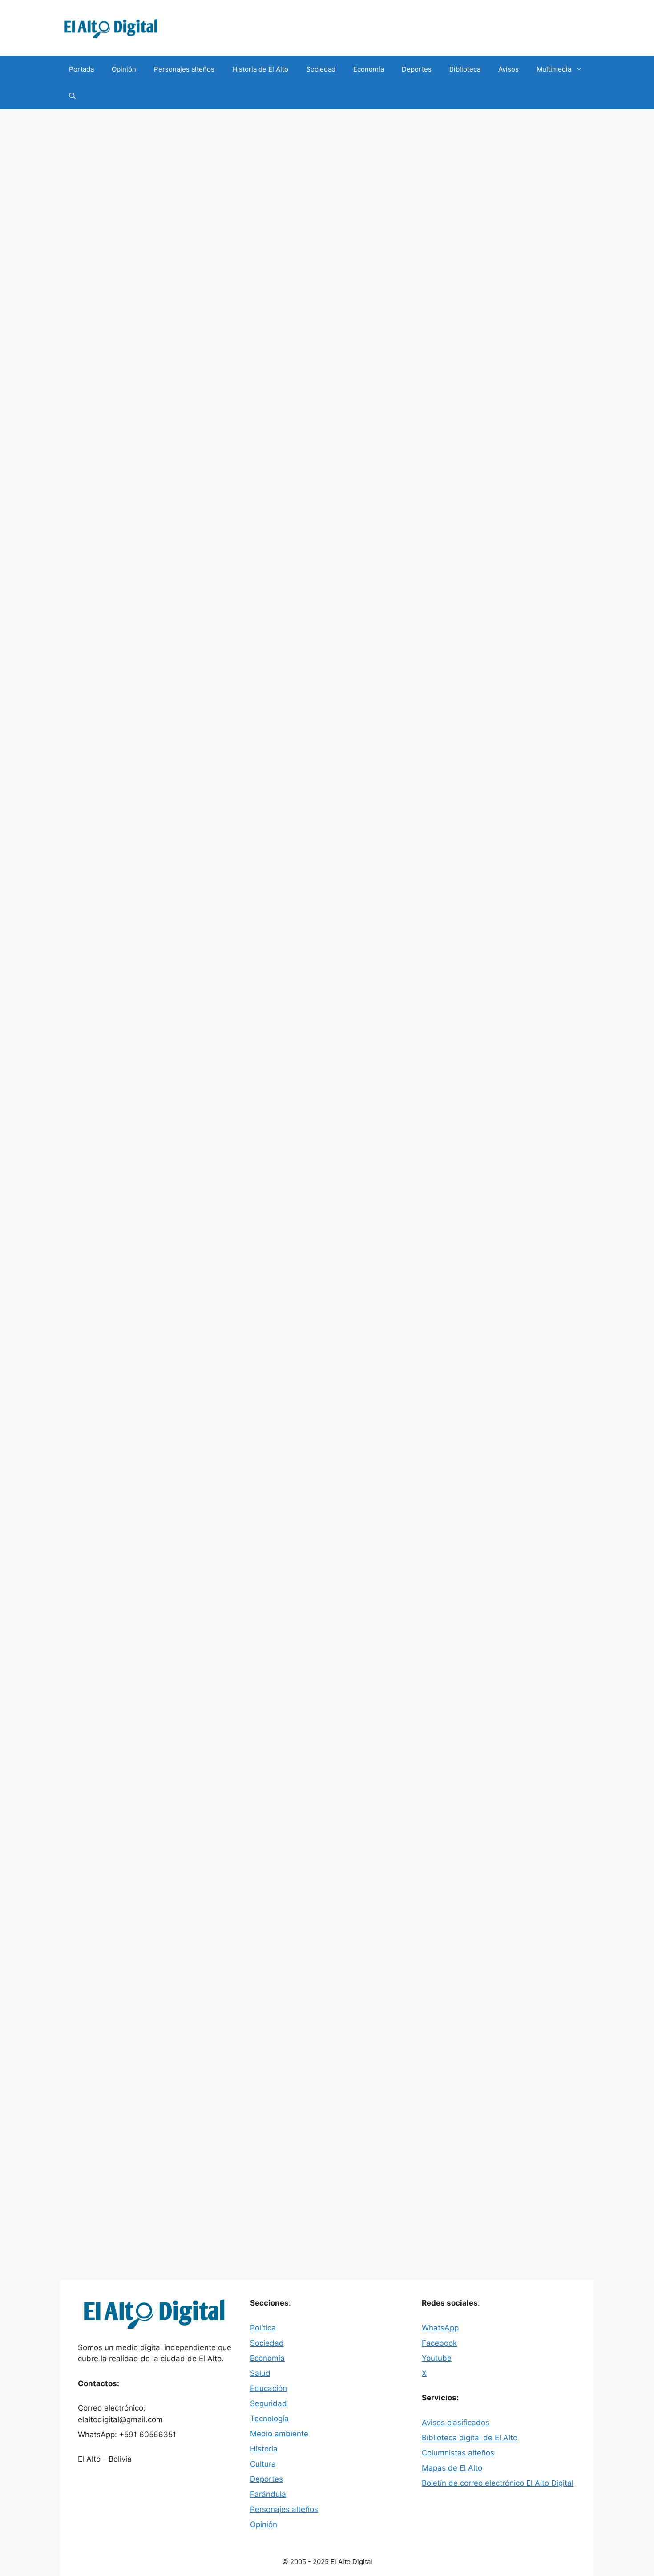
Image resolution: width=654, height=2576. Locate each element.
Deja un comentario (117, 495)
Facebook (439, 2343)
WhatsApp (440, 2328)
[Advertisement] (327, 176)
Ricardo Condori (172, 485)
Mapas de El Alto (452, 2468)
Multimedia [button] (554, 69)
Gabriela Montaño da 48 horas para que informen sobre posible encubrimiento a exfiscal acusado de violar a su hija (143, 941)
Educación (268, 2388)
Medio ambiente (279, 2434)
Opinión (124, 69)
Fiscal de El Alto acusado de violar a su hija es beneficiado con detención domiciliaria (143, 1651)
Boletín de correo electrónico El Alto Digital (498, 2483)
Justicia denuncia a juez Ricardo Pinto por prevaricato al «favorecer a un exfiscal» (231, 355)
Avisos (509, 69)
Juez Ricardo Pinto (116, 485)
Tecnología (269, 2419)
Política (263, 2328)
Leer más (260, 452)
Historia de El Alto (260, 69)
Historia (264, 2449)
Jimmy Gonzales (113, 1184)
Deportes (417, 69)
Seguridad (103, 476)
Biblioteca (465, 69)
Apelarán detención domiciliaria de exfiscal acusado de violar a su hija (141, 1300)
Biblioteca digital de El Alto (470, 2438)
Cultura (263, 2464)
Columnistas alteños (458, 2453)
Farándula (268, 2494)
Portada (81, 69)
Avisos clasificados (456, 2423)
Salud (260, 2373)
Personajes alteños (184, 69)
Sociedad (321, 69)
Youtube (437, 2358)
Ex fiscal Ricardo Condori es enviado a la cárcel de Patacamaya (138, 592)
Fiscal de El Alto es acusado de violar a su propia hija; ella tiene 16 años (140, 2002)
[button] (72, 96)
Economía (369, 69)
